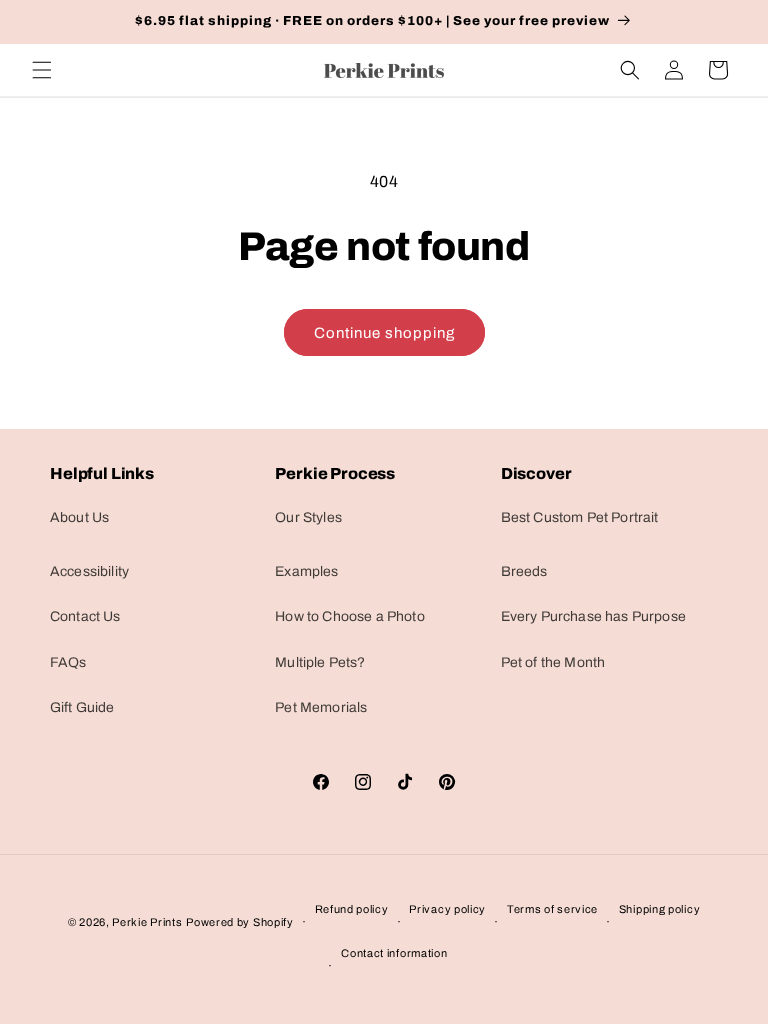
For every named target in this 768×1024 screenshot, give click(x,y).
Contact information (394, 953)
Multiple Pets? (320, 662)
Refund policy (352, 909)
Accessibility (89, 571)
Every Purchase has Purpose (593, 616)
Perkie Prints (147, 922)
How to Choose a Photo (349, 616)
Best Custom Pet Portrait (580, 517)
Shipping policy (660, 909)
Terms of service (552, 909)
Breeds (524, 571)
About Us (79, 517)
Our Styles (308, 517)
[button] (42, 70)
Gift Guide (82, 707)
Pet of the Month (553, 662)
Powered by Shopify (240, 922)
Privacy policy (447, 909)
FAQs (68, 662)
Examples (306, 571)
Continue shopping (384, 333)
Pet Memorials (321, 707)
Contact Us (85, 616)
